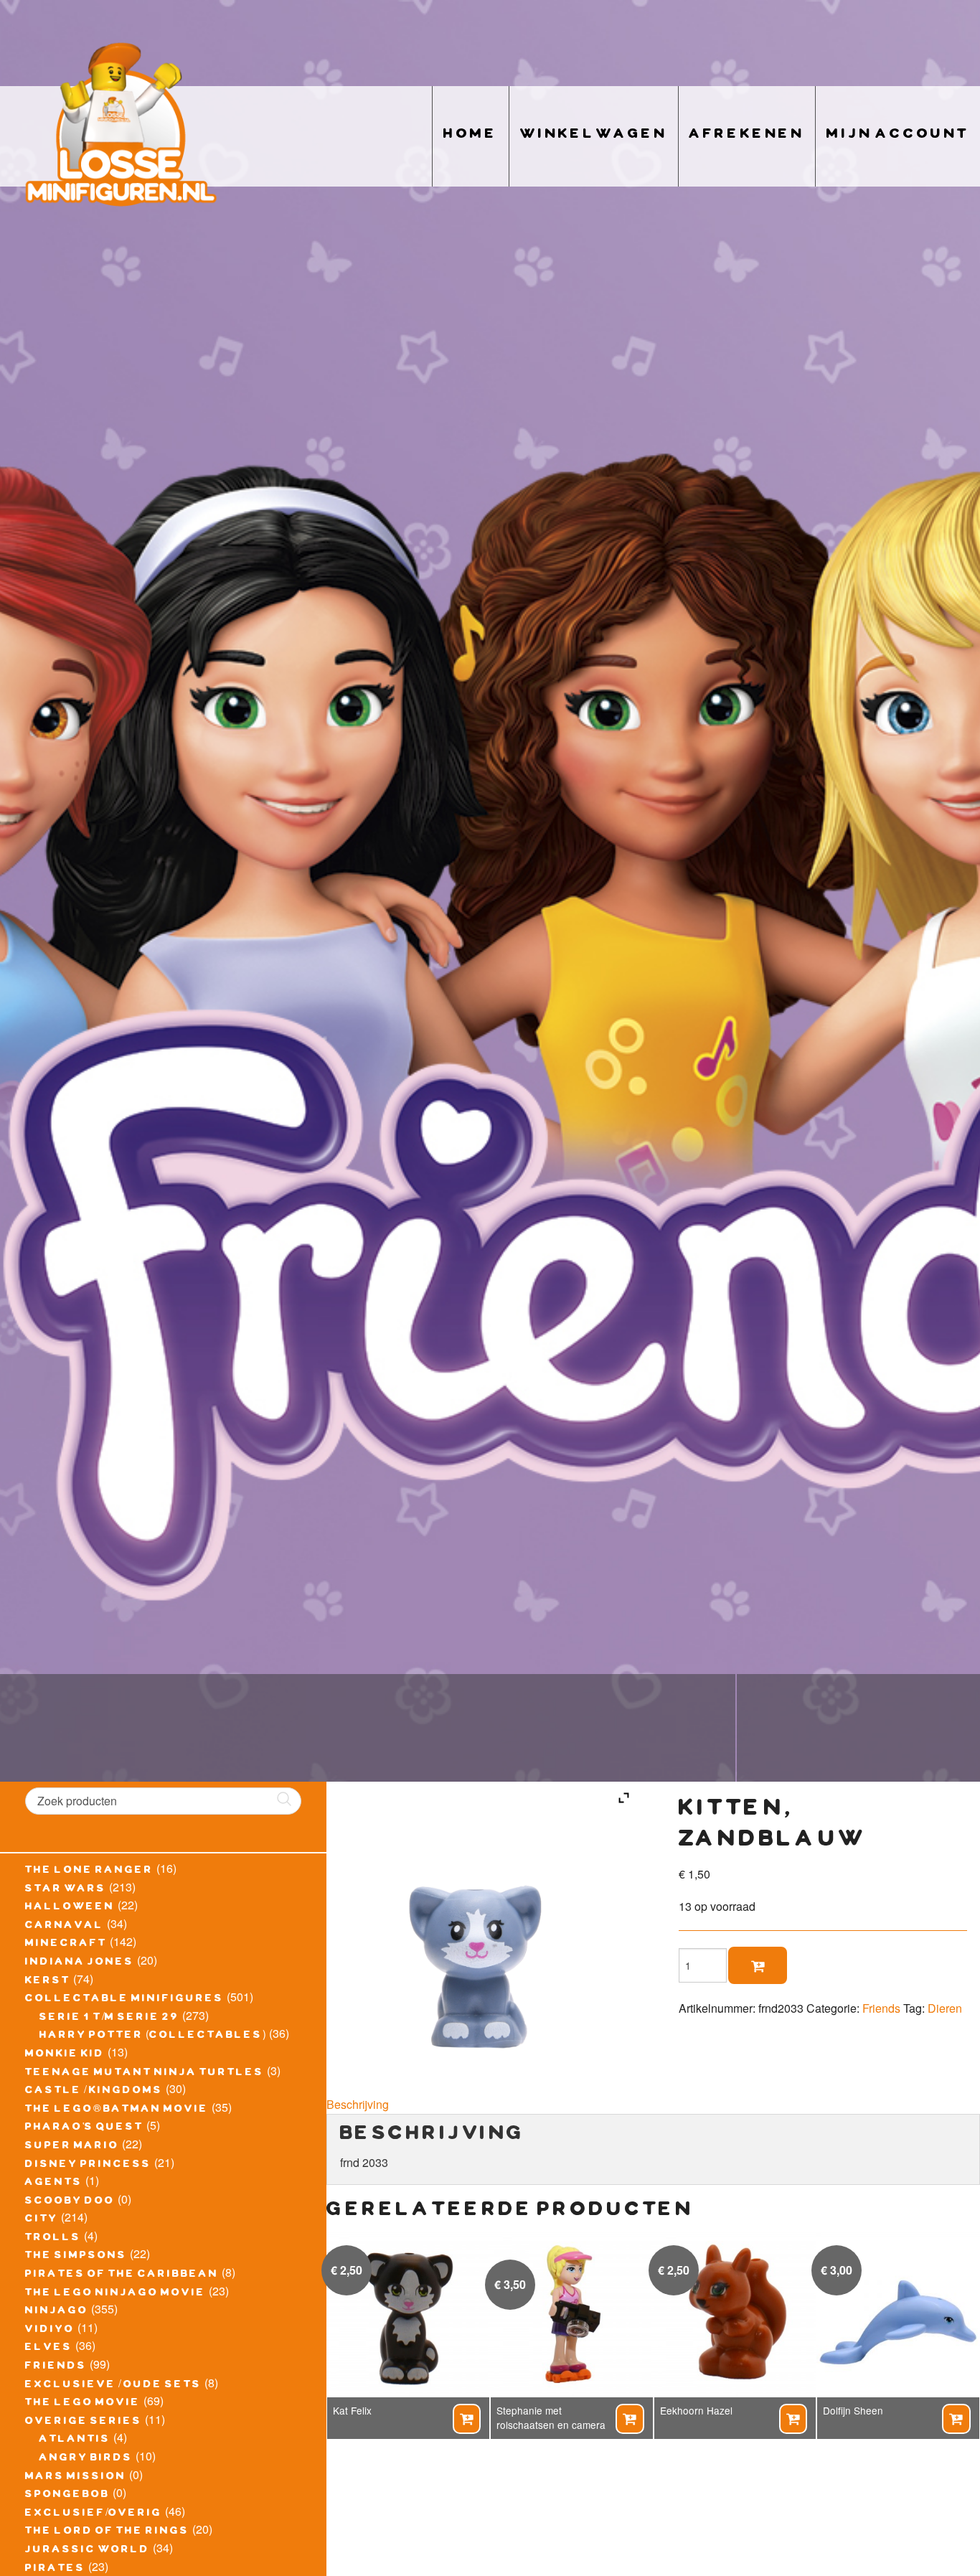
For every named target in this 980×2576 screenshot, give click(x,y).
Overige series (84, 2422)
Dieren (945, 2008)
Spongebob (67, 2496)
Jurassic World (88, 2551)
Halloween (70, 1908)
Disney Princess (88, 2166)
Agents (54, 2184)
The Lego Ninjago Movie (116, 2294)
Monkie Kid (65, 2055)
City (42, 2220)
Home (471, 136)
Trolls (53, 2239)
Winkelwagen (594, 136)
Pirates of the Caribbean (122, 2275)
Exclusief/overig (94, 2514)
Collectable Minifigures (124, 2000)
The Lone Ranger (89, 1871)
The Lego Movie (83, 2404)
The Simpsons (76, 2257)
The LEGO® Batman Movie (117, 2110)
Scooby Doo (70, 2202)
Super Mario (72, 2147)
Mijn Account (898, 136)
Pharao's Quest (84, 2128)
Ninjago (57, 2312)
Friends (56, 2367)
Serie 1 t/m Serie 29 (109, 2018)
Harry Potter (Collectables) (153, 2036)
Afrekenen (747, 136)
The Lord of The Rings (107, 2532)
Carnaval (65, 1927)
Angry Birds (86, 2459)
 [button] (466, 2419)
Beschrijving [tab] (358, 2104)
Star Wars (66, 1890)
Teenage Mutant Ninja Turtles (145, 2074)
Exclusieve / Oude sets (113, 2386)
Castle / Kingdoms (94, 2092)
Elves (49, 2349)
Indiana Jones (80, 1963)
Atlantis (75, 2440)
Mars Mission (76, 2478)
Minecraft (66, 1945)
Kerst (48, 1982)
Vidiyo (50, 2331)
